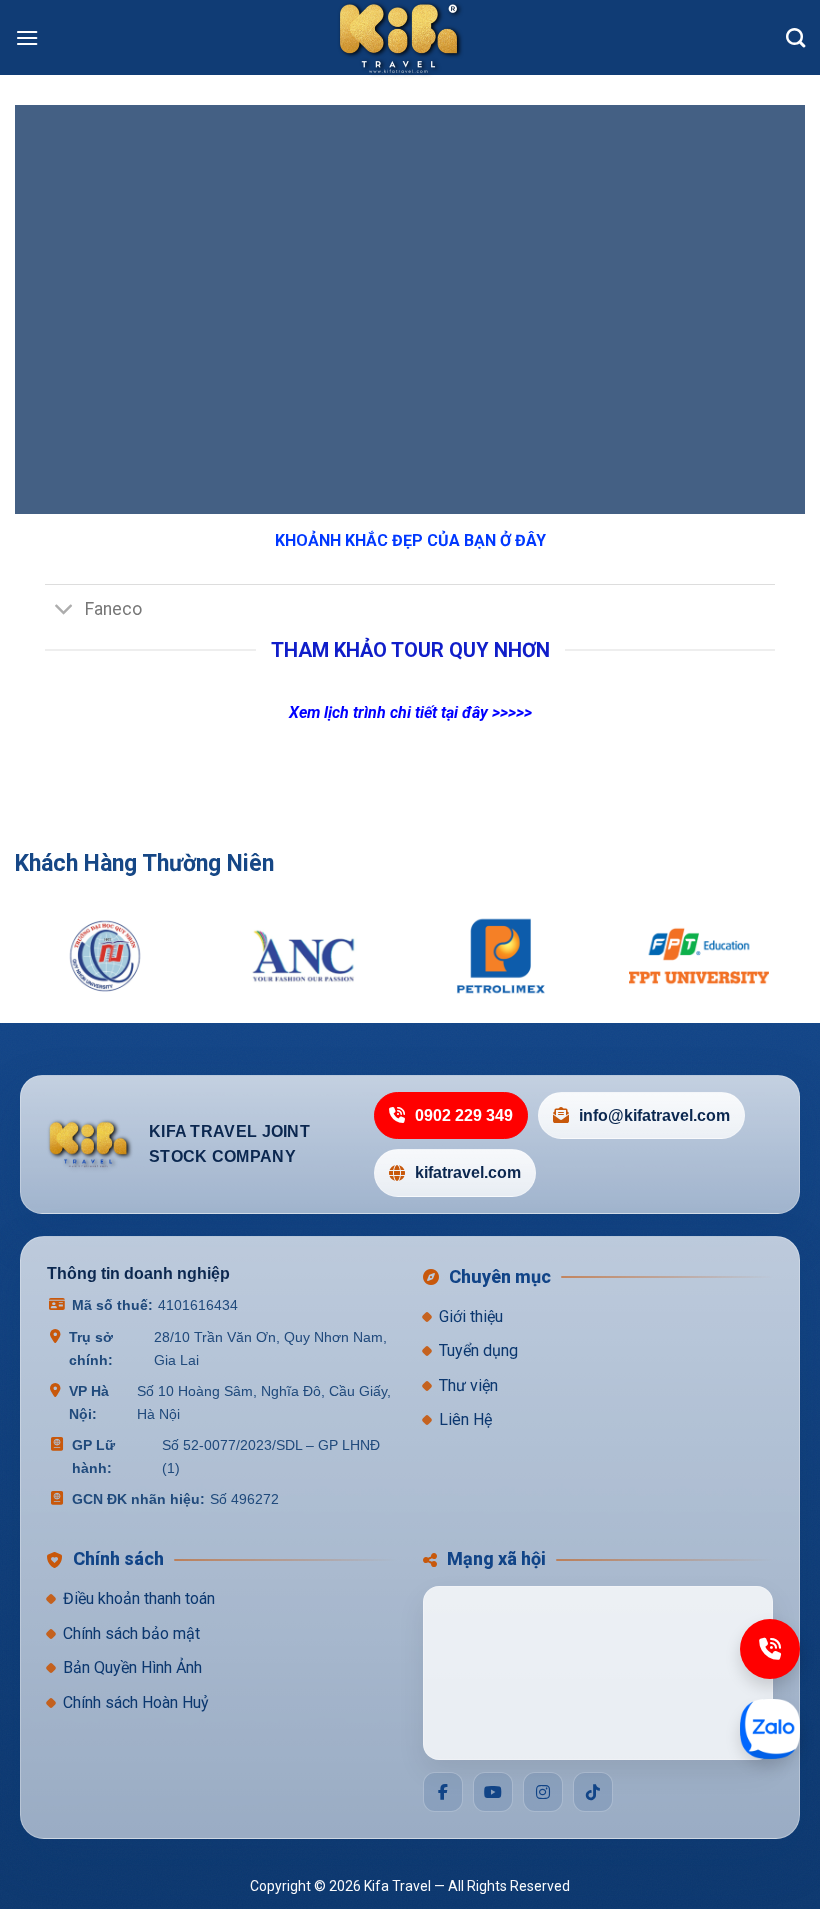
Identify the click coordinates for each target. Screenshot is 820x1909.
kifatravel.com (468, 1172)
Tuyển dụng (478, 1350)
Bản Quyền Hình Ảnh (132, 1667)
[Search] (795, 37)
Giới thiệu (471, 1316)
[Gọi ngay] (770, 1649)
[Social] (443, 1792)
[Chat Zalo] (770, 1729)
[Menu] (27, 37)
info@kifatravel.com (654, 1115)
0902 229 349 (464, 1115)
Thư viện (468, 1385)
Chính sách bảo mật (131, 1633)
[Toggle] (64, 611)
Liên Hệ (465, 1419)
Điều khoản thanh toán (139, 1598)
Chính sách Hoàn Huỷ (136, 1702)
